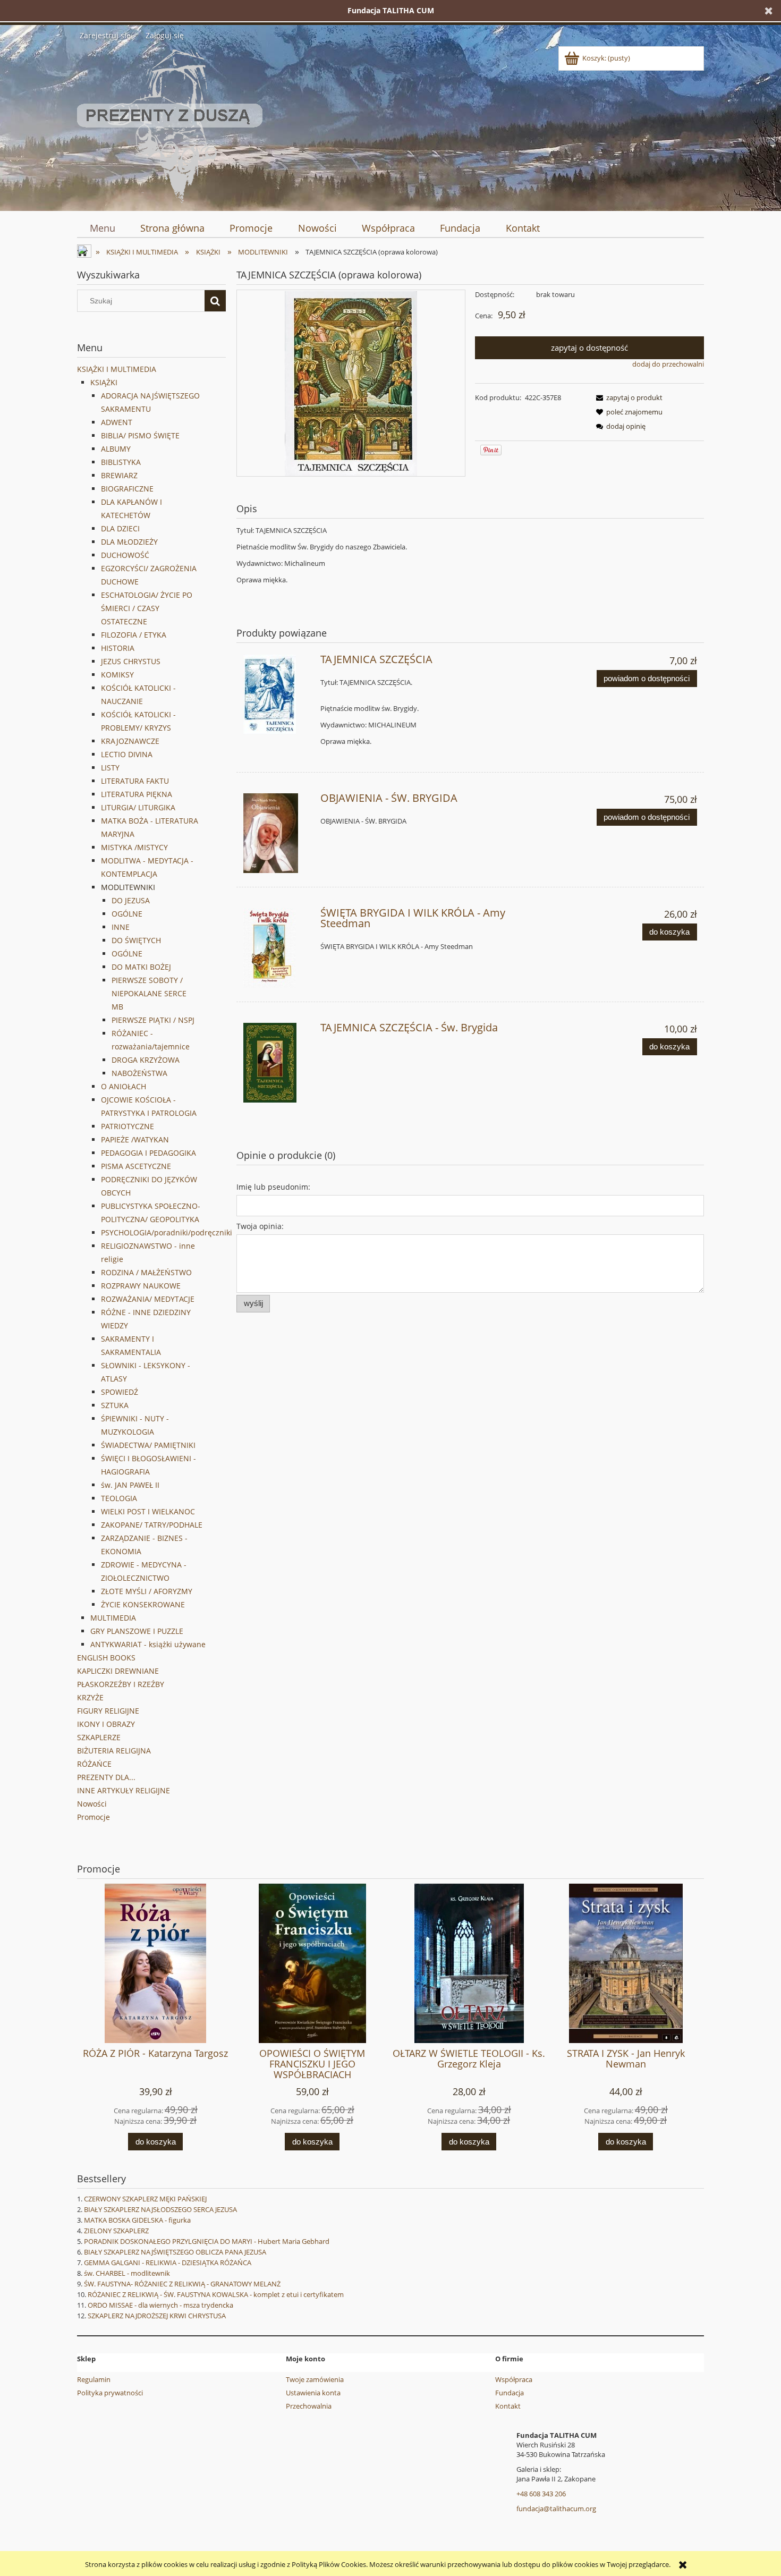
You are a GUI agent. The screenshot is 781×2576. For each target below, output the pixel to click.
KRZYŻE (90, 1697)
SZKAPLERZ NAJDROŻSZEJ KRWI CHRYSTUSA (157, 2316)
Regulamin (94, 2379)
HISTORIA (118, 648)
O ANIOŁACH (124, 1086)
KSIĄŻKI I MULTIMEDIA (117, 369)
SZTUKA (115, 1405)
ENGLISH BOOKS (106, 1658)
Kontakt (508, 2406)
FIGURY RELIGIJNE (108, 1711)
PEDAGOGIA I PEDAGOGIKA (148, 1153)
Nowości (92, 1804)
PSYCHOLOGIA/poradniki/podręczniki (167, 1232)
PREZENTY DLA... (106, 1777)
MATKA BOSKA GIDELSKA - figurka (137, 2220)
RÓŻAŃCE (94, 1764)
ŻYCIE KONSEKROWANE (143, 1604)
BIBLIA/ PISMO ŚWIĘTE (140, 435)
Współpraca (514, 2379)
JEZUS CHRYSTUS (131, 661)
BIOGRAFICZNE (127, 489)
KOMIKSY (117, 675)
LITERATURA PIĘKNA (137, 794)
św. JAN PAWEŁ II (130, 1485)
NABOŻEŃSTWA (139, 1073)
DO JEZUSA (131, 900)
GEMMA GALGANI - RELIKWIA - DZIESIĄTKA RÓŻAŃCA (168, 2263)
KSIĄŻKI (104, 382)
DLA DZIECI (120, 528)
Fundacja (510, 2393)
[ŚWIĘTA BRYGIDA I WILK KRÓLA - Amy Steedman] (277, 948)
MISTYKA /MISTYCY (134, 847)
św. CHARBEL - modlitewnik (127, 2273)
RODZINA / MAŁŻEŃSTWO (146, 1272)
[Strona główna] (170, 124)
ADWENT (117, 422)
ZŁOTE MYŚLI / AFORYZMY (147, 1591)
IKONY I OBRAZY (106, 1724)
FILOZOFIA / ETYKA (134, 635)
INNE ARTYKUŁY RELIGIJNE (124, 1790)
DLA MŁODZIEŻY (129, 542)
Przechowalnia (309, 2406)
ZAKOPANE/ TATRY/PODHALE (152, 1525)
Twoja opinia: (260, 1226)
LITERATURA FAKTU (135, 781)
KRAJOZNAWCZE (130, 741)
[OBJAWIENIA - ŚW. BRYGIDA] (277, 833)
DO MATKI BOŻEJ (141, 967)
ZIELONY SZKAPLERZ (116, 2231)
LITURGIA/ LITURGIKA (138, 807)
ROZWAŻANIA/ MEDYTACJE (148, 1299)
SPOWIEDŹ (120, 1392)
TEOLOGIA (119, 1498)
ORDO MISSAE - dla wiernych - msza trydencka (160, 2305)
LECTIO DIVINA (127, 754)
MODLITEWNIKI (128, 887)
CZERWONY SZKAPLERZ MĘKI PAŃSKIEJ (145, 2199)
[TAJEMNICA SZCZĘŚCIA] (277, 694)
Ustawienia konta (313, 2393)
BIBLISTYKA (121, 462)
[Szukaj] (215, 301)
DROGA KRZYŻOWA (146, 1060)
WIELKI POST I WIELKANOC (148, 1511)
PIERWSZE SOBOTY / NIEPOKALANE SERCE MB (149, 993)
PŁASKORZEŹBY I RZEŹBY (121, 1684)
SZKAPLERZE (99, 1737)
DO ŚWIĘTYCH (136, 940)
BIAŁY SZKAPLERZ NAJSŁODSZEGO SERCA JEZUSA (160, 2209)
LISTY (110, 768)
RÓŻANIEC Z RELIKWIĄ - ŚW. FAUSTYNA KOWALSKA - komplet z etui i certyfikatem (216, 2294)
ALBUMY (116, 449)
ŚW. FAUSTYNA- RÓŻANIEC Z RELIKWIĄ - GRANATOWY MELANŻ (182, 2284)
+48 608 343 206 (541, 2494)
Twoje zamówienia (315, 2379)
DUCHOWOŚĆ (125, 555)
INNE (121, 927)
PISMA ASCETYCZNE (136, 1166)
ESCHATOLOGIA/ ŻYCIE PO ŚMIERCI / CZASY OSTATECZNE (147, 608)
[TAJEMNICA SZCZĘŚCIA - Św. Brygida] (277, 1063)
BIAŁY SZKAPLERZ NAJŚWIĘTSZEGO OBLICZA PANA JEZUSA (175, 2252)
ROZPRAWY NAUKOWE (141, 1286)
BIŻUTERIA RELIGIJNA (114, 1751)
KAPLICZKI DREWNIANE (118, 1671)
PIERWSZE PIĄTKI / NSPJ (153, 1020)
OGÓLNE (127, 914)
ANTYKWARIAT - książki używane (148, 1644)
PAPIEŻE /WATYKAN (135, 1139)
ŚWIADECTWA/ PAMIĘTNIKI (148, 1445)
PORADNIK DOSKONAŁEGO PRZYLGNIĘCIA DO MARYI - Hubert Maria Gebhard (207, 2241)
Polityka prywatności (110, 2393)
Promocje (94, 1817)
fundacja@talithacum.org (556, 2509)
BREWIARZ (119, 475)
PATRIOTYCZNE (128, 1126)
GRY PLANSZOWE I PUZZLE (137, 1631)
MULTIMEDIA (113, 1618)
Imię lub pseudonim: (273, 1187)
